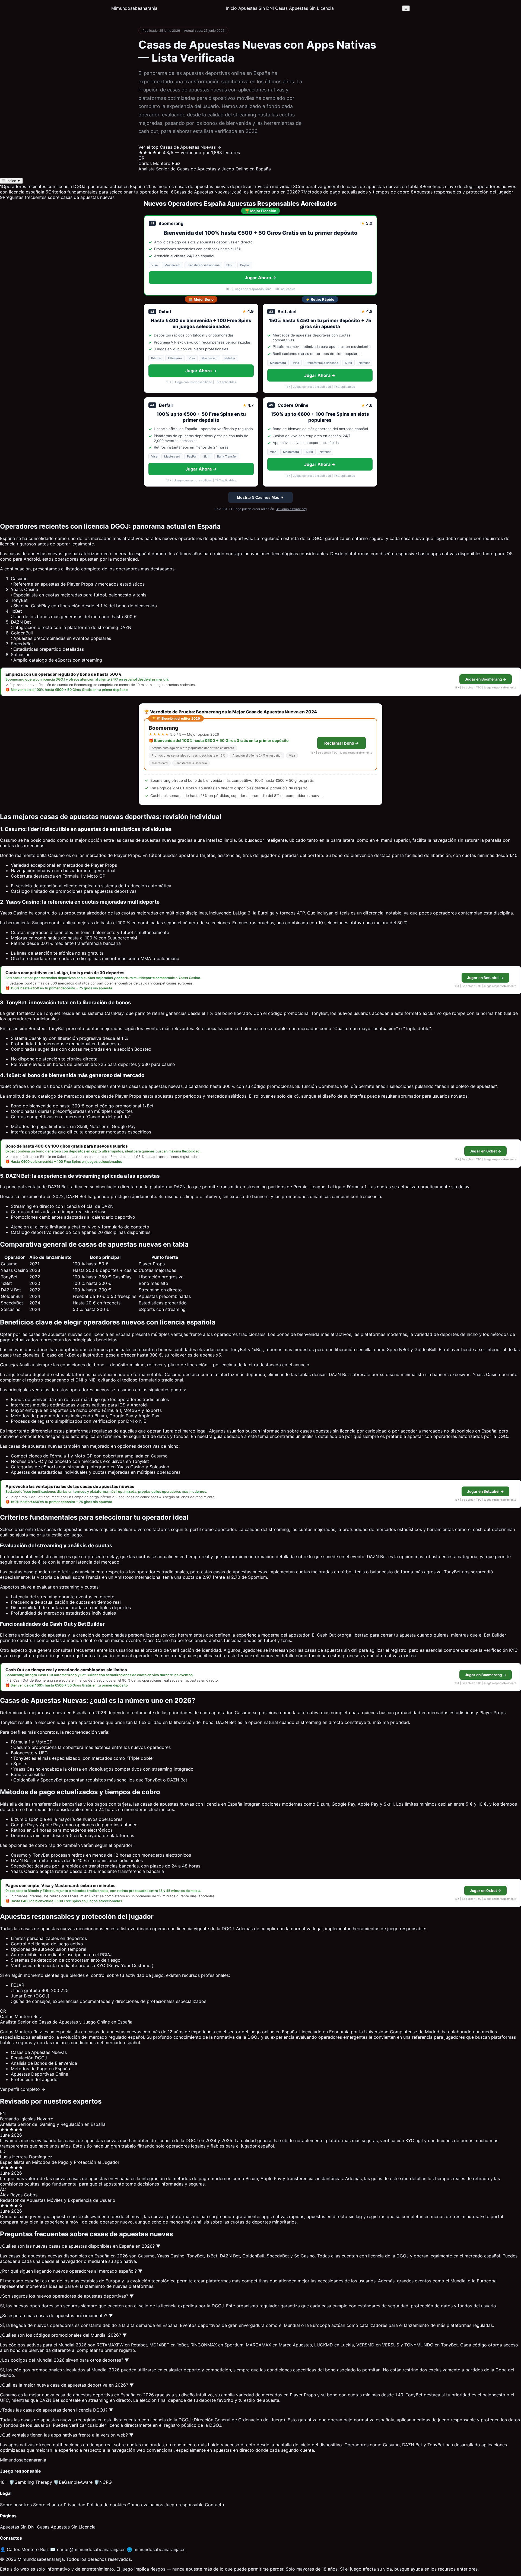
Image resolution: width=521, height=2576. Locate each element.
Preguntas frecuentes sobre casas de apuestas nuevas (57, 197)
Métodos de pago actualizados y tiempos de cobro (355, 192)
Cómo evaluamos (145, 2505)
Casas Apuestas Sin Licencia (304, 8)
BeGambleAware (73, 2482)
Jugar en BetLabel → (485, 978)
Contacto (215, 2505)
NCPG (103, 2482)
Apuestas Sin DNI (256, 8)
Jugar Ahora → (260, 278)
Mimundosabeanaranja (134, 8)
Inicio (231, 8)
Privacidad (75, 2505)
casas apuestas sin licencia (328, 1431)
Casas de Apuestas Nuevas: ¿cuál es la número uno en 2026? (235, 192)
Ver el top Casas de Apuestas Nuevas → (180, 147)
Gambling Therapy (31, 2482)
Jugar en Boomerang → (486, 679)
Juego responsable (184, 2505)
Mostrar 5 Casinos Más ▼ (260, 497)
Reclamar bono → (341, 743)
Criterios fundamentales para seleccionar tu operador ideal (108, 192)
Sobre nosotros (16, 2505)
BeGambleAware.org (291, 509)
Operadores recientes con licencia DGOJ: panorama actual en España (72, 186)
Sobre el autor (48, 2505)
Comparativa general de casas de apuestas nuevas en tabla (356, 186)
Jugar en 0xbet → (485, 1151)
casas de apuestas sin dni (331, 1650)
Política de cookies (106, 2505)
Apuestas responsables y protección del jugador (462, 192)
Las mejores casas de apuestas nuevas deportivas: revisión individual (219, 186)
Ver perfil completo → (23, 2089)
